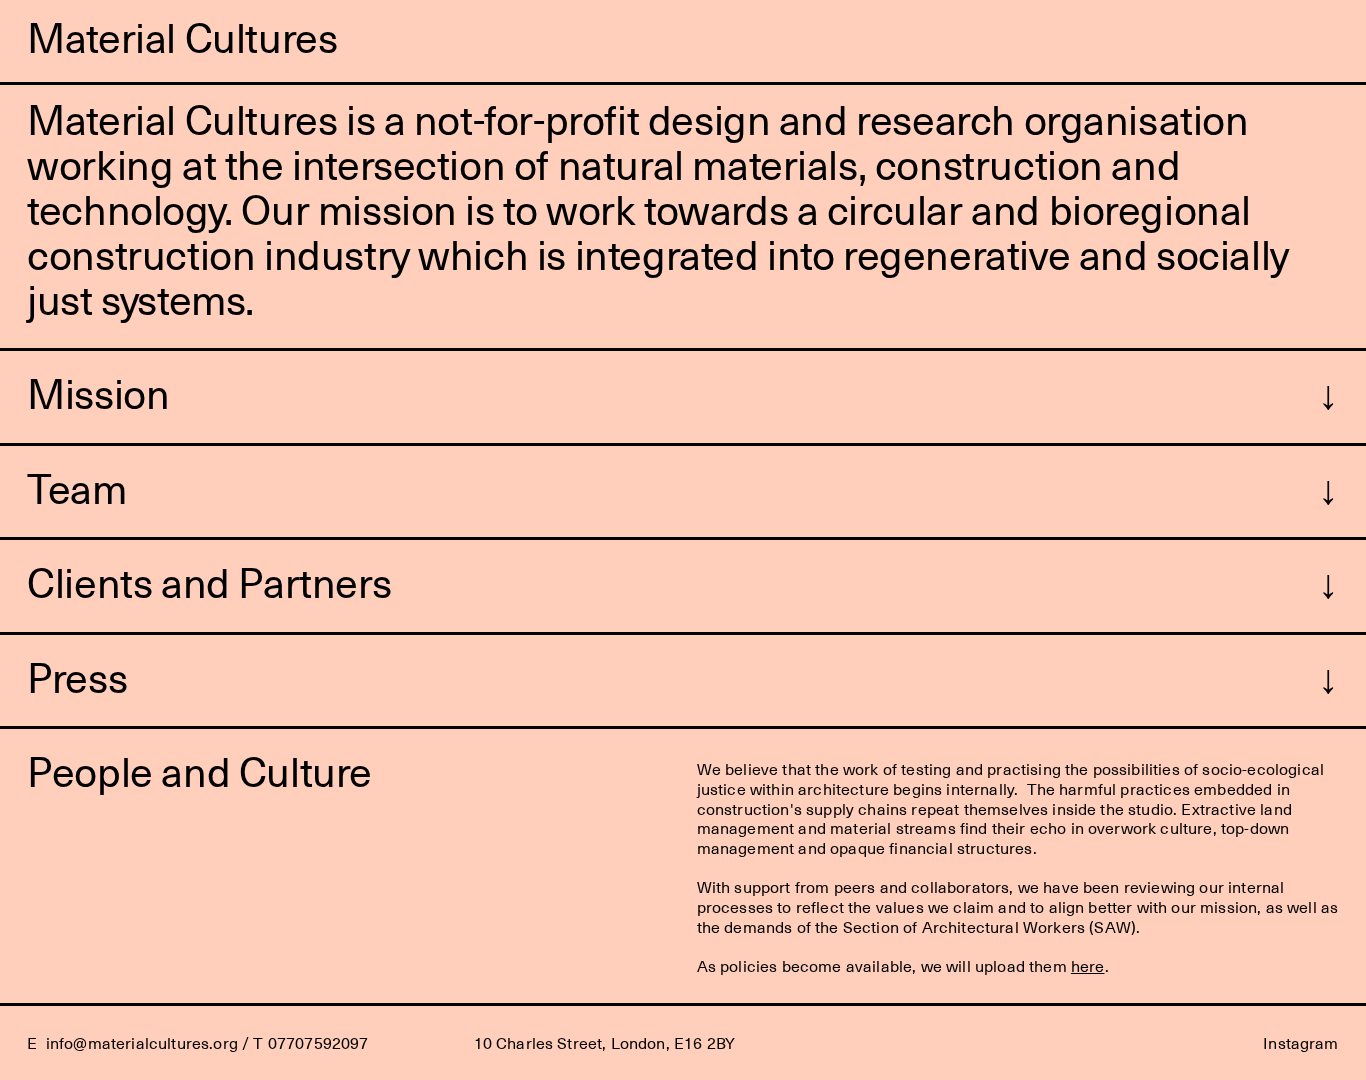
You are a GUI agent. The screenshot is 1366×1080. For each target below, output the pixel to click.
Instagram (1300, 1042)
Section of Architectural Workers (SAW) (989, 926)
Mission (98, 392)
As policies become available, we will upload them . (903, 965)
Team (76, 487)
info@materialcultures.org (142, 1042)
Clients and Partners (209, 581)
